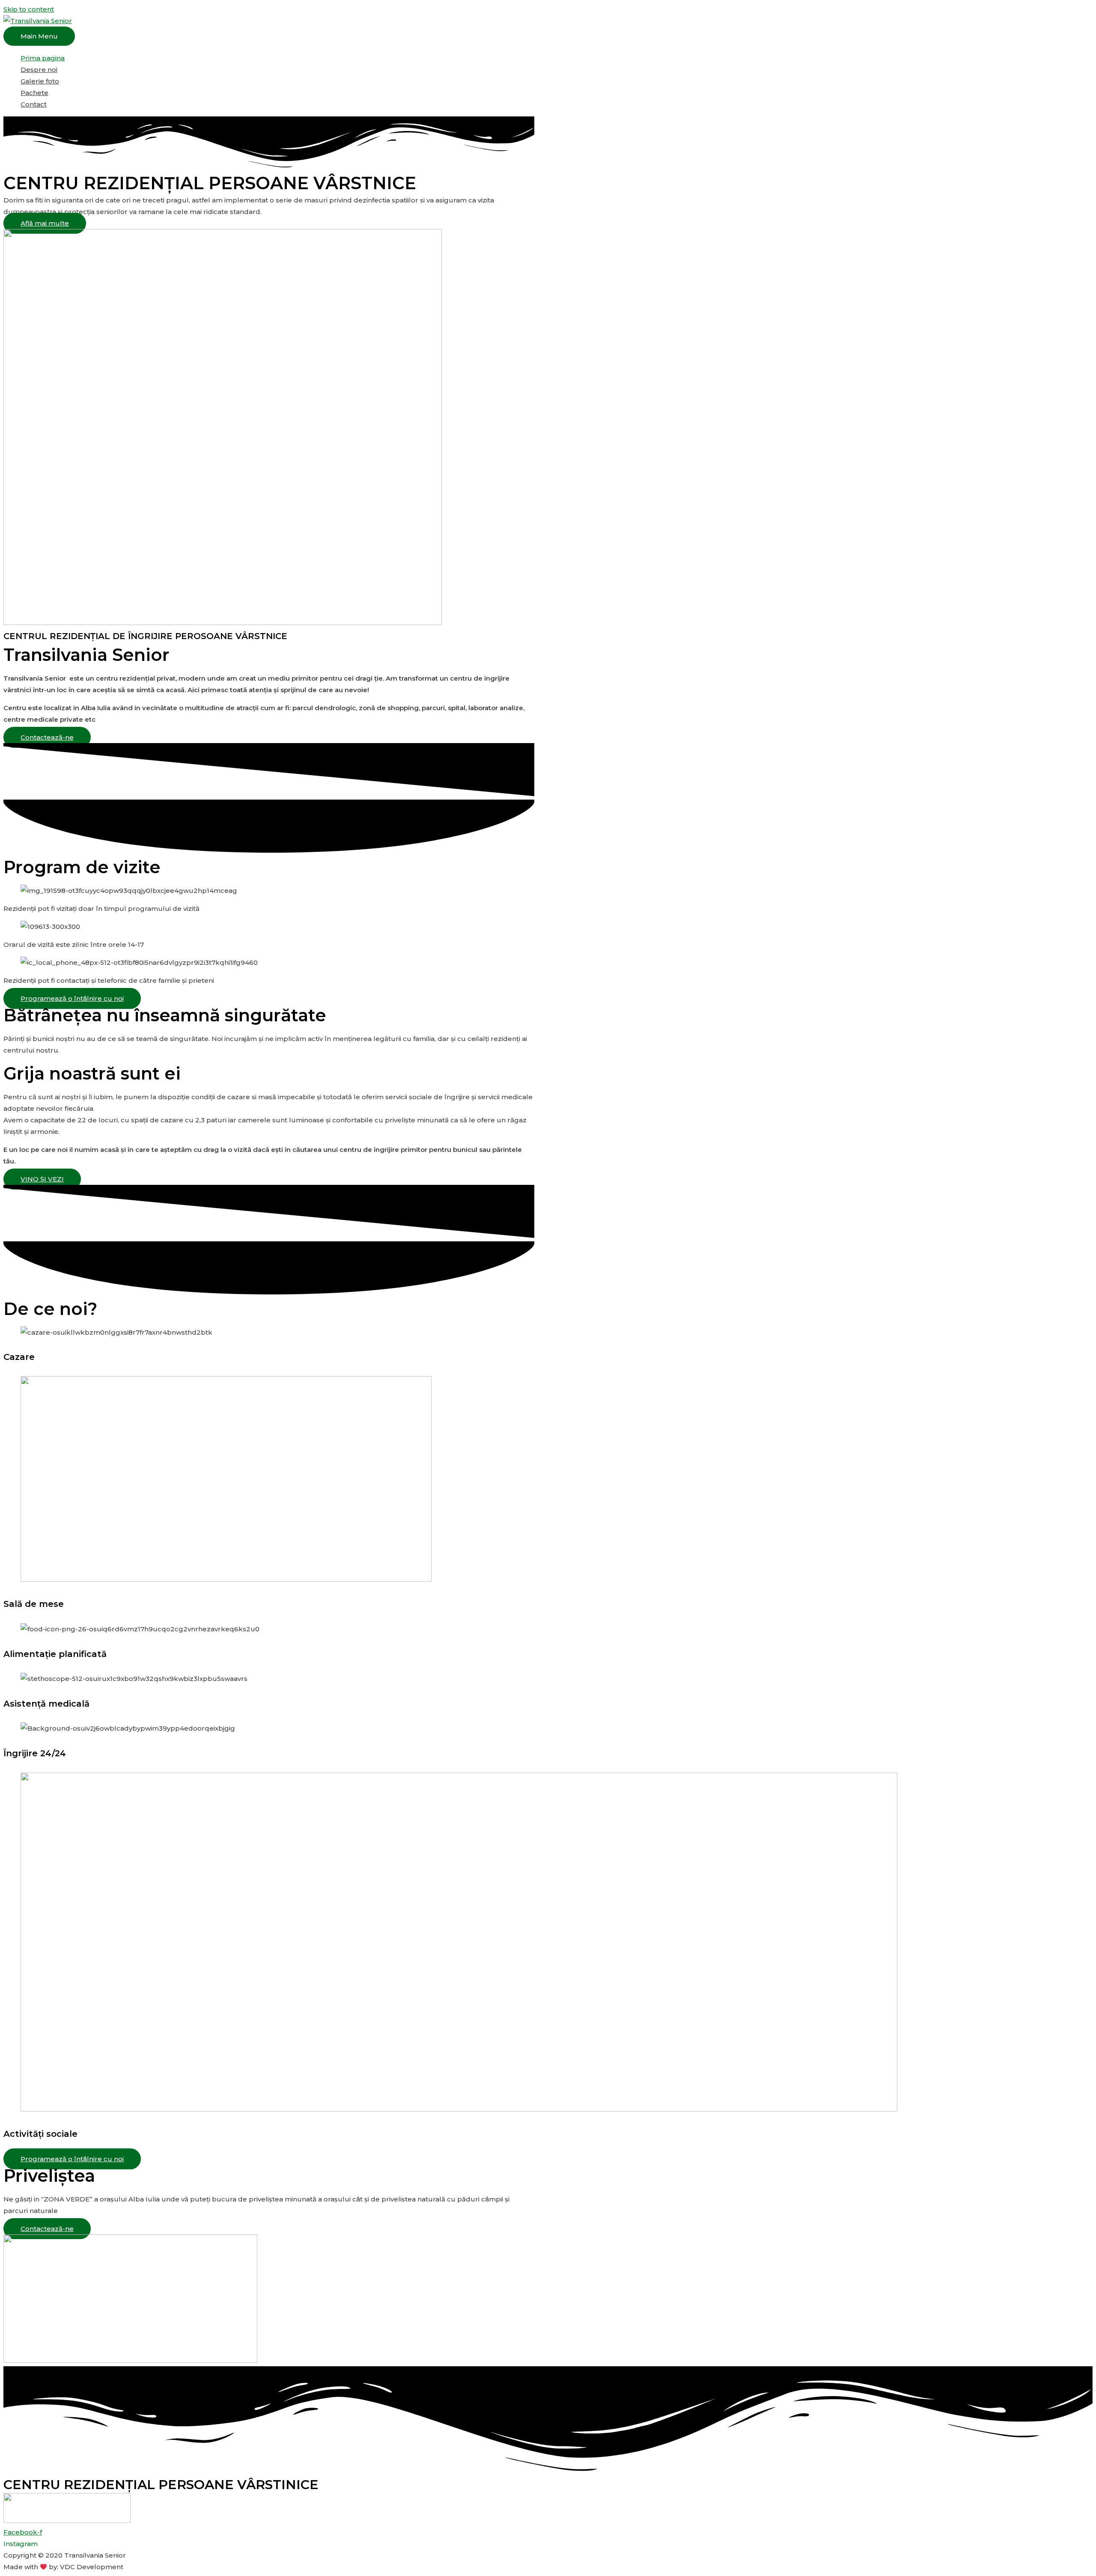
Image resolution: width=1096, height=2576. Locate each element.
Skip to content (29, 9)
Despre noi (39, 70)
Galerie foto (40, 81)
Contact (34, 104)
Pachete (34, 93)
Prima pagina (43, 58)
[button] (45, 223)
